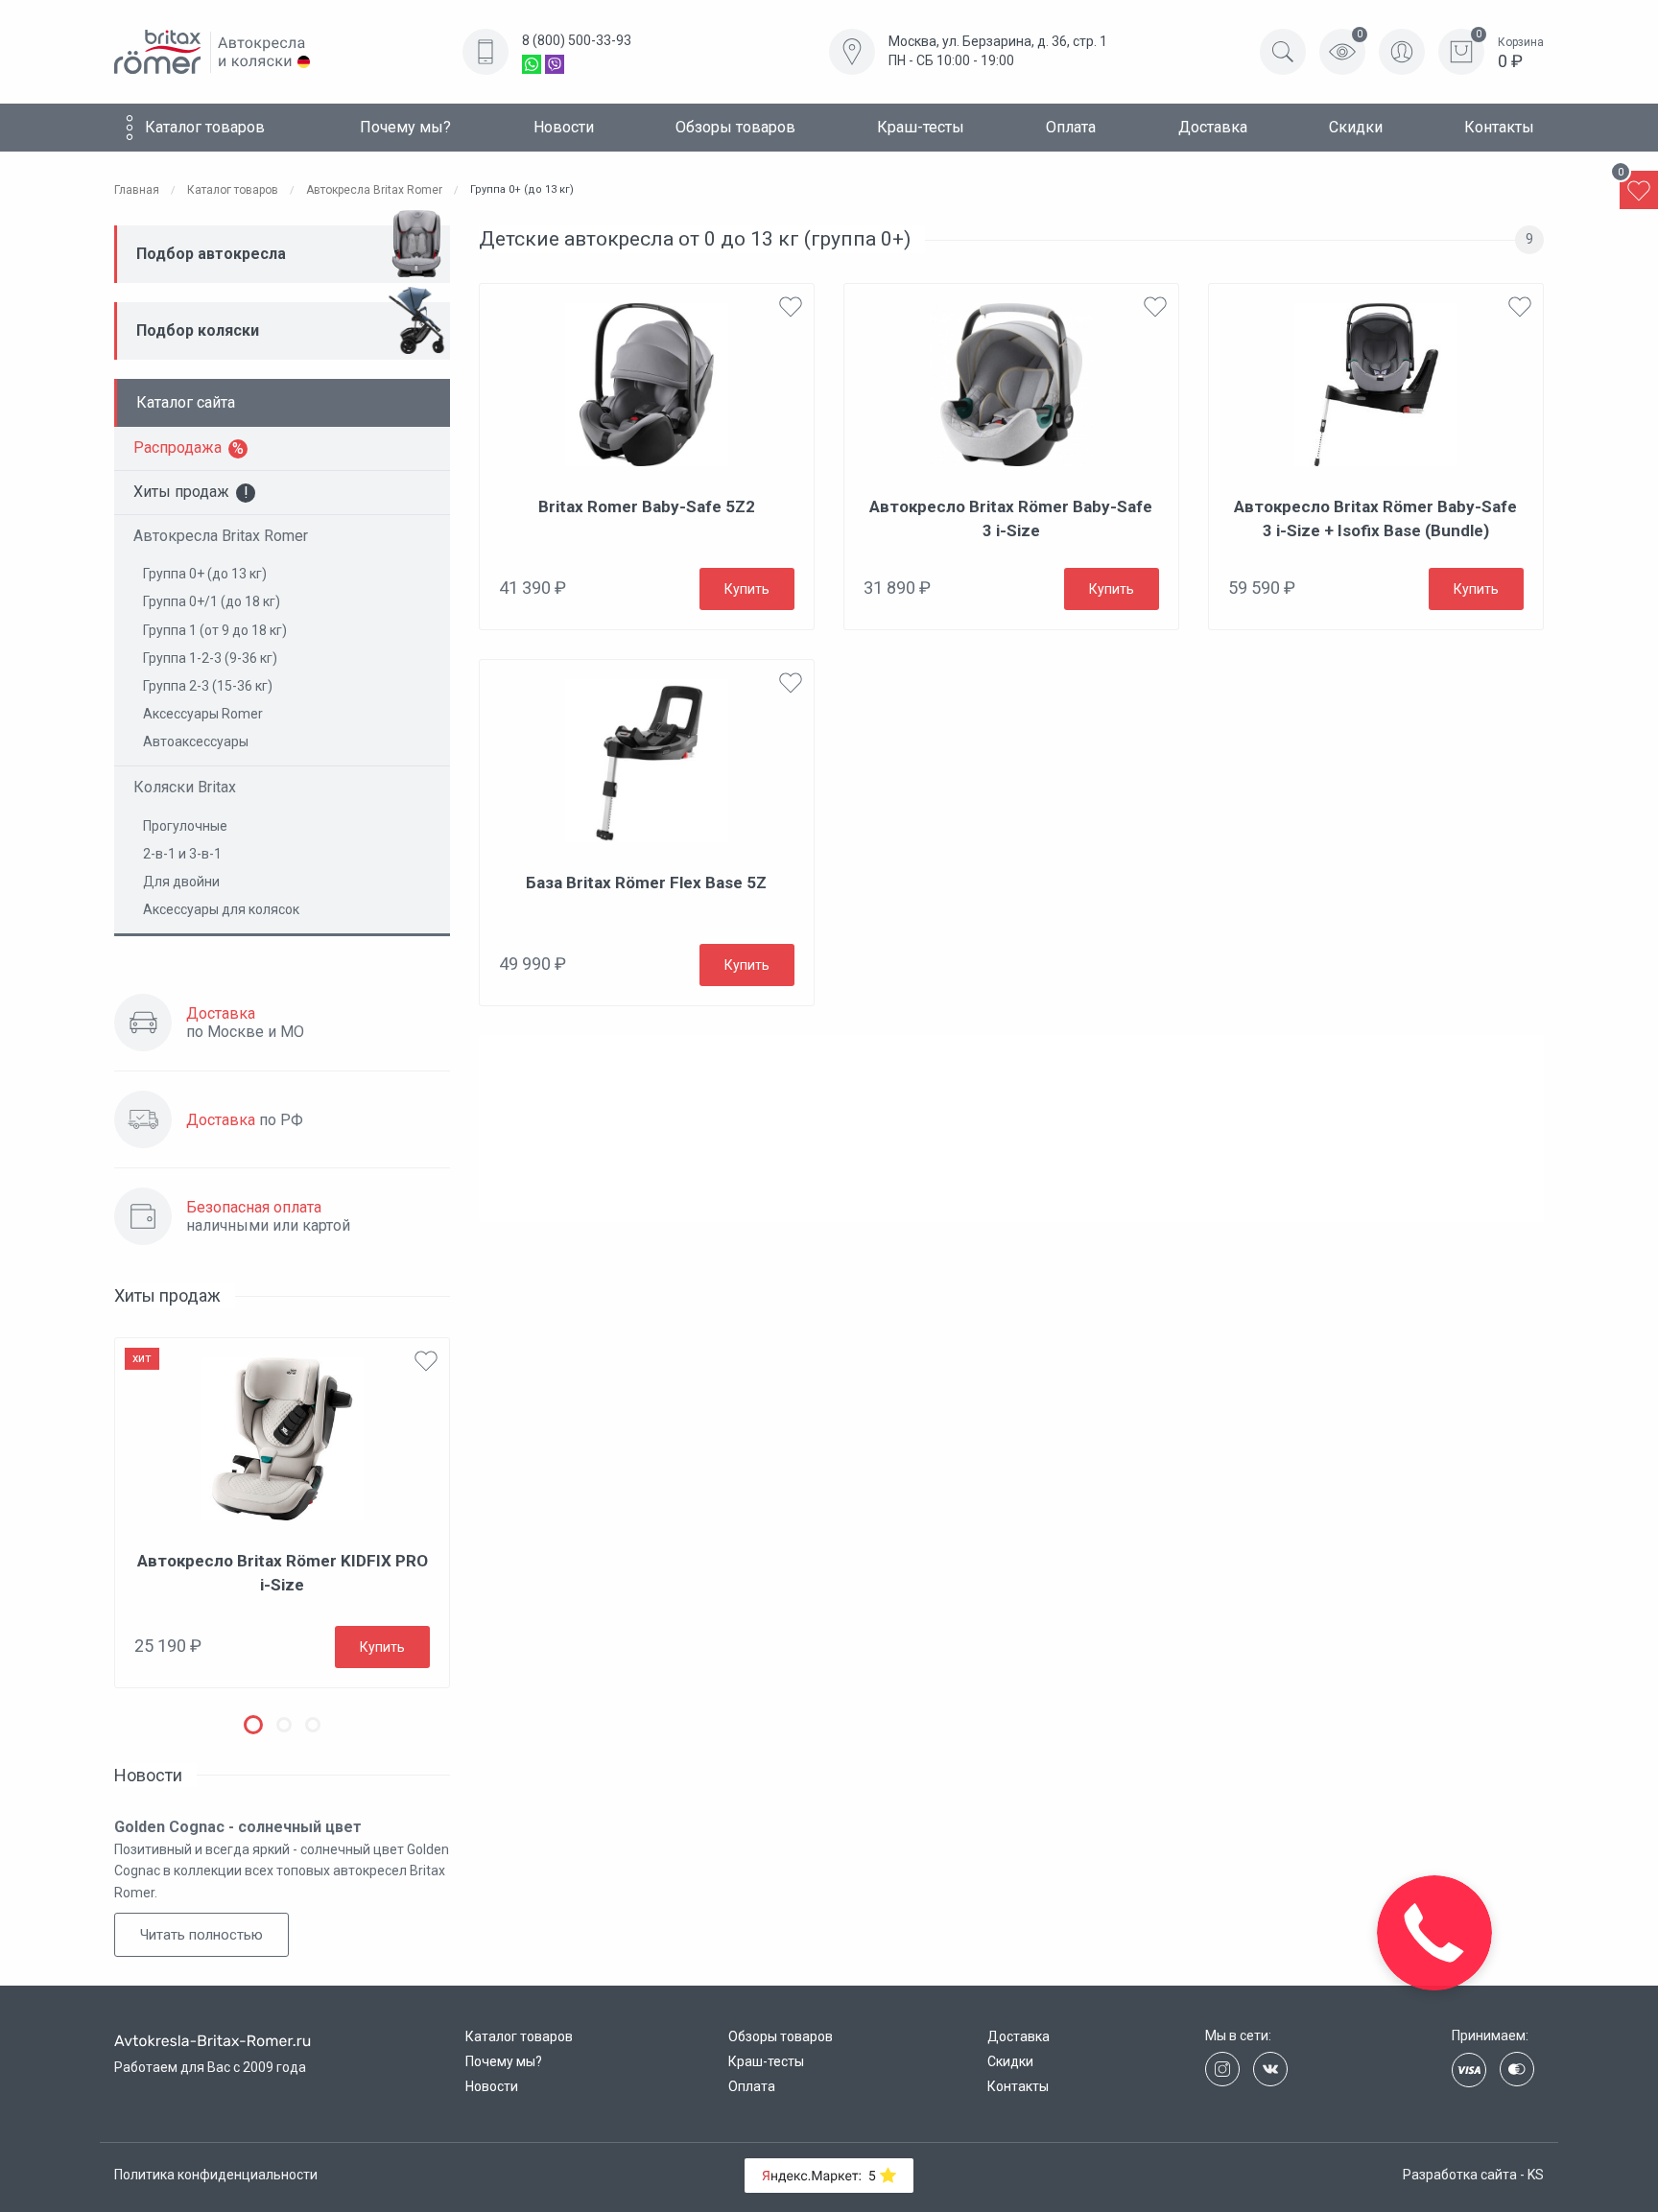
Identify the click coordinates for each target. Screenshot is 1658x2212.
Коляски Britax (185, 787)
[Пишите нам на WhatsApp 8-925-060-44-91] (532, 63)
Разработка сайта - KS (1473, 2175)
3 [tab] (313, 1725)
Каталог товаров (205, 127)
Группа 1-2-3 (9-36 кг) (210, 658)
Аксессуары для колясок (221, 909)
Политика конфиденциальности (216, 2175)
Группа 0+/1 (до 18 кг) (212, 601)
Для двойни (181, 882)
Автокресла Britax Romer (221, 536)
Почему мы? (405, 127)
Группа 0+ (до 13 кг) (205, 574)
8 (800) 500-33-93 (577, 40)
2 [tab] (284, 1725)
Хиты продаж (181, 492)
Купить (382, 1647)
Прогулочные (185, 826)
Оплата (1071, 127)
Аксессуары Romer (203, 714)
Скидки (1356, 127)
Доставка (1213, 127)
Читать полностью (201, 1935)
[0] (1639, 190)
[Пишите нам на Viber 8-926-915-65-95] (555, 63)
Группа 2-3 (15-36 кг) (208, 686)
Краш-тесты (921, 127)
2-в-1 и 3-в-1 (182, 854)
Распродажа (178, 447)
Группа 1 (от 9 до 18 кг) (215, 630)
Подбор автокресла (211, 254)
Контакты (1499, 127)
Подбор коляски (198, 330)
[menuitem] (201, 128)
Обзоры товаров (735, 127)
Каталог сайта (186, 402)
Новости (564, 127)
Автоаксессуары (196, 741)
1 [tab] (253, 1725)
